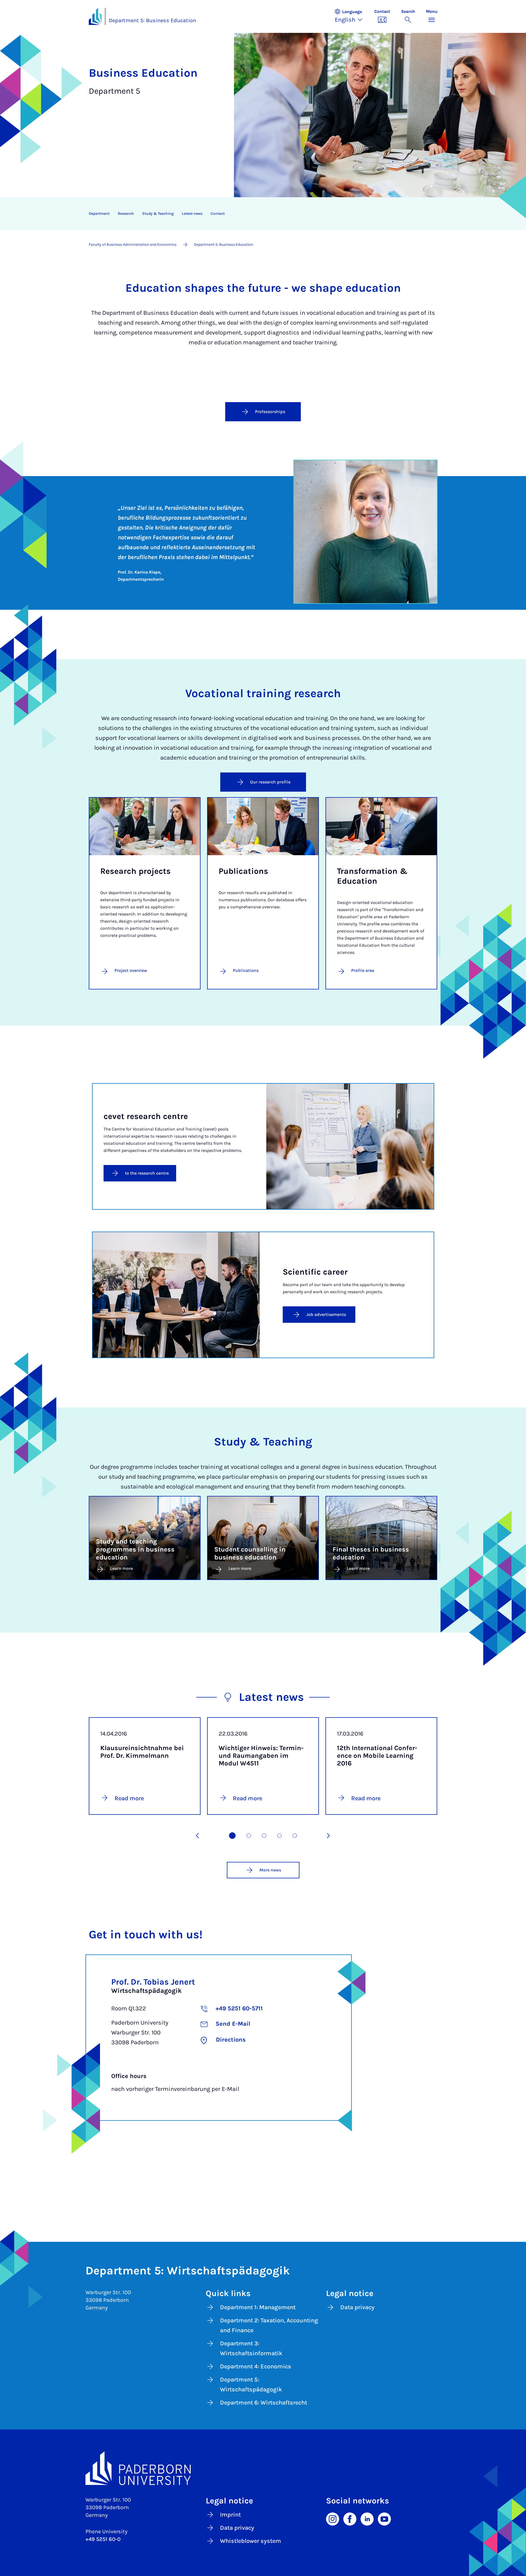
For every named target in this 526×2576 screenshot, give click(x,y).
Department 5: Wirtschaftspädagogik (251, 2385)
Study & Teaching (158, 214)
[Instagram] (333, 2518)
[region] (260, 214)
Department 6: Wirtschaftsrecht (264, 2403)
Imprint (230, 2515)
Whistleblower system (251, 2541)
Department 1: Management (258, 2307)
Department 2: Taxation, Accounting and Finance (269, 2325)
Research (126, 214)
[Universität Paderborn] (263, 2468)
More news (270, 1870)
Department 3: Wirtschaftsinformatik (251, 2348)
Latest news (192, 214)
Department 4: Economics (256, 2366)
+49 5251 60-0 (103, 2539)
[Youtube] (384, 2518)
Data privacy (357, 2307)
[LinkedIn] (367, 2518)
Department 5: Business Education (152, 20)
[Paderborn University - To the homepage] (95, 16)
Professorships (270, 412)
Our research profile (270, 782)
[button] (351, 16)
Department (99, 214)
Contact (218, 214)
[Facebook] (350, 2518)
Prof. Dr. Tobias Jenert (153, 1982)
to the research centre (147, 1173)
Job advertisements (326, 1314)
